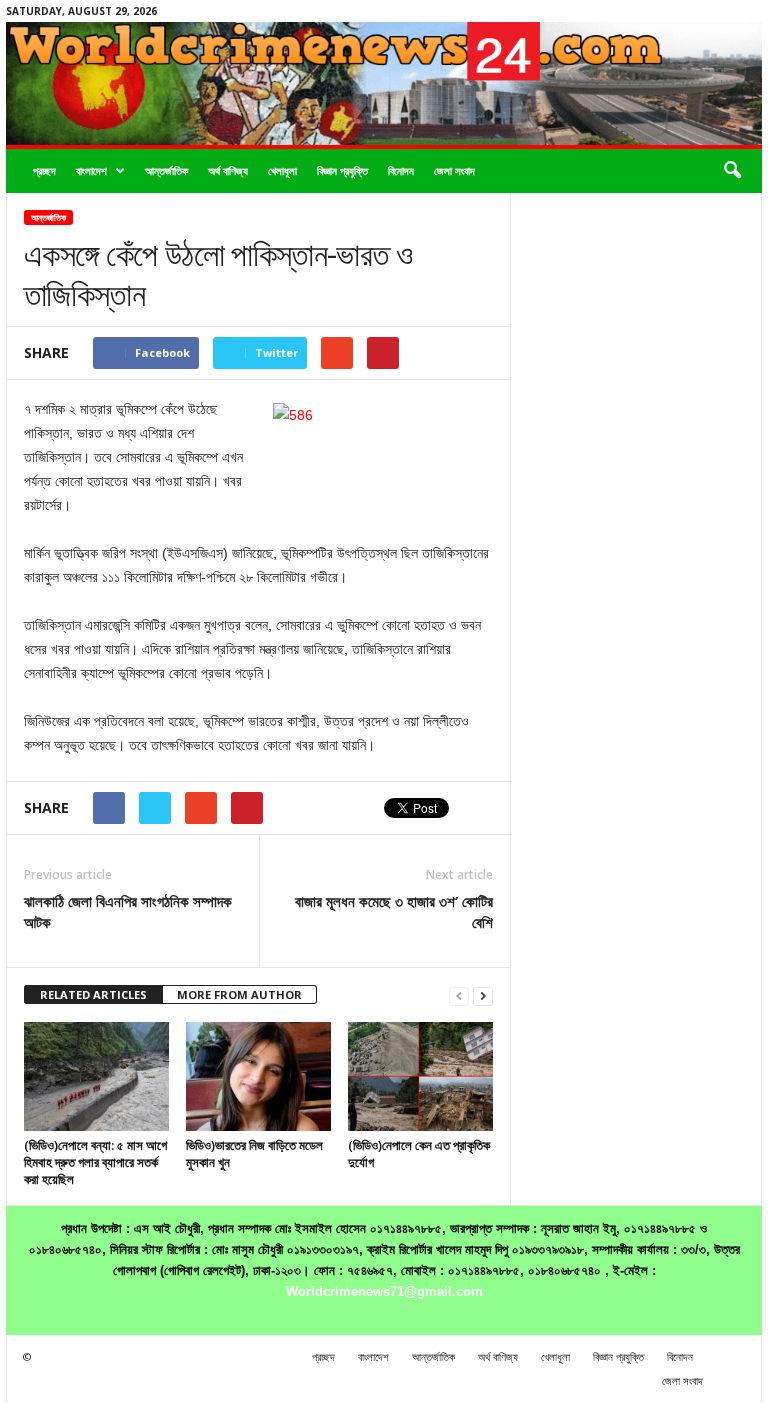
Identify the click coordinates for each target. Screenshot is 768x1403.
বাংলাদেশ (91, 170)
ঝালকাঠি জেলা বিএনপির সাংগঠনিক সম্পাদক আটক (128, 911)
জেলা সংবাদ (454, 170)
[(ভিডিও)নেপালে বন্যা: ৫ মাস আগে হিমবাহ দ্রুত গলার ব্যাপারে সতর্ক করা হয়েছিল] (96, 1076)
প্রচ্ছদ (44, 170)
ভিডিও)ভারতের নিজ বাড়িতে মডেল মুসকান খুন (254, 1153)
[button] (732, 171)
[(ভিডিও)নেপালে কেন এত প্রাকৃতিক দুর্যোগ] (420, 1076)
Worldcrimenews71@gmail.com (384, 1291)
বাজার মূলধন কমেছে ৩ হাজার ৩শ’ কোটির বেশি (394, 911)
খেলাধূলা (282, 170)
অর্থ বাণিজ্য (228, 170)
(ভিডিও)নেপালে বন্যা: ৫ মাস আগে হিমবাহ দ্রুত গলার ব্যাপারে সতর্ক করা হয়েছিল (95, 1162)
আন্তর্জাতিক (166, 170)
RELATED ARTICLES (93, 994)
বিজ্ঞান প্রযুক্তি (342, 170)
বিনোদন (401, 170)
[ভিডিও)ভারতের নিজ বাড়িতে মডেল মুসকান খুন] (258, 1076)
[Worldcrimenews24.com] (384, 83)
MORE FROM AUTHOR (239, 994)
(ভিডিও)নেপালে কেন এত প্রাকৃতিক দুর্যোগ (419, 1153)
